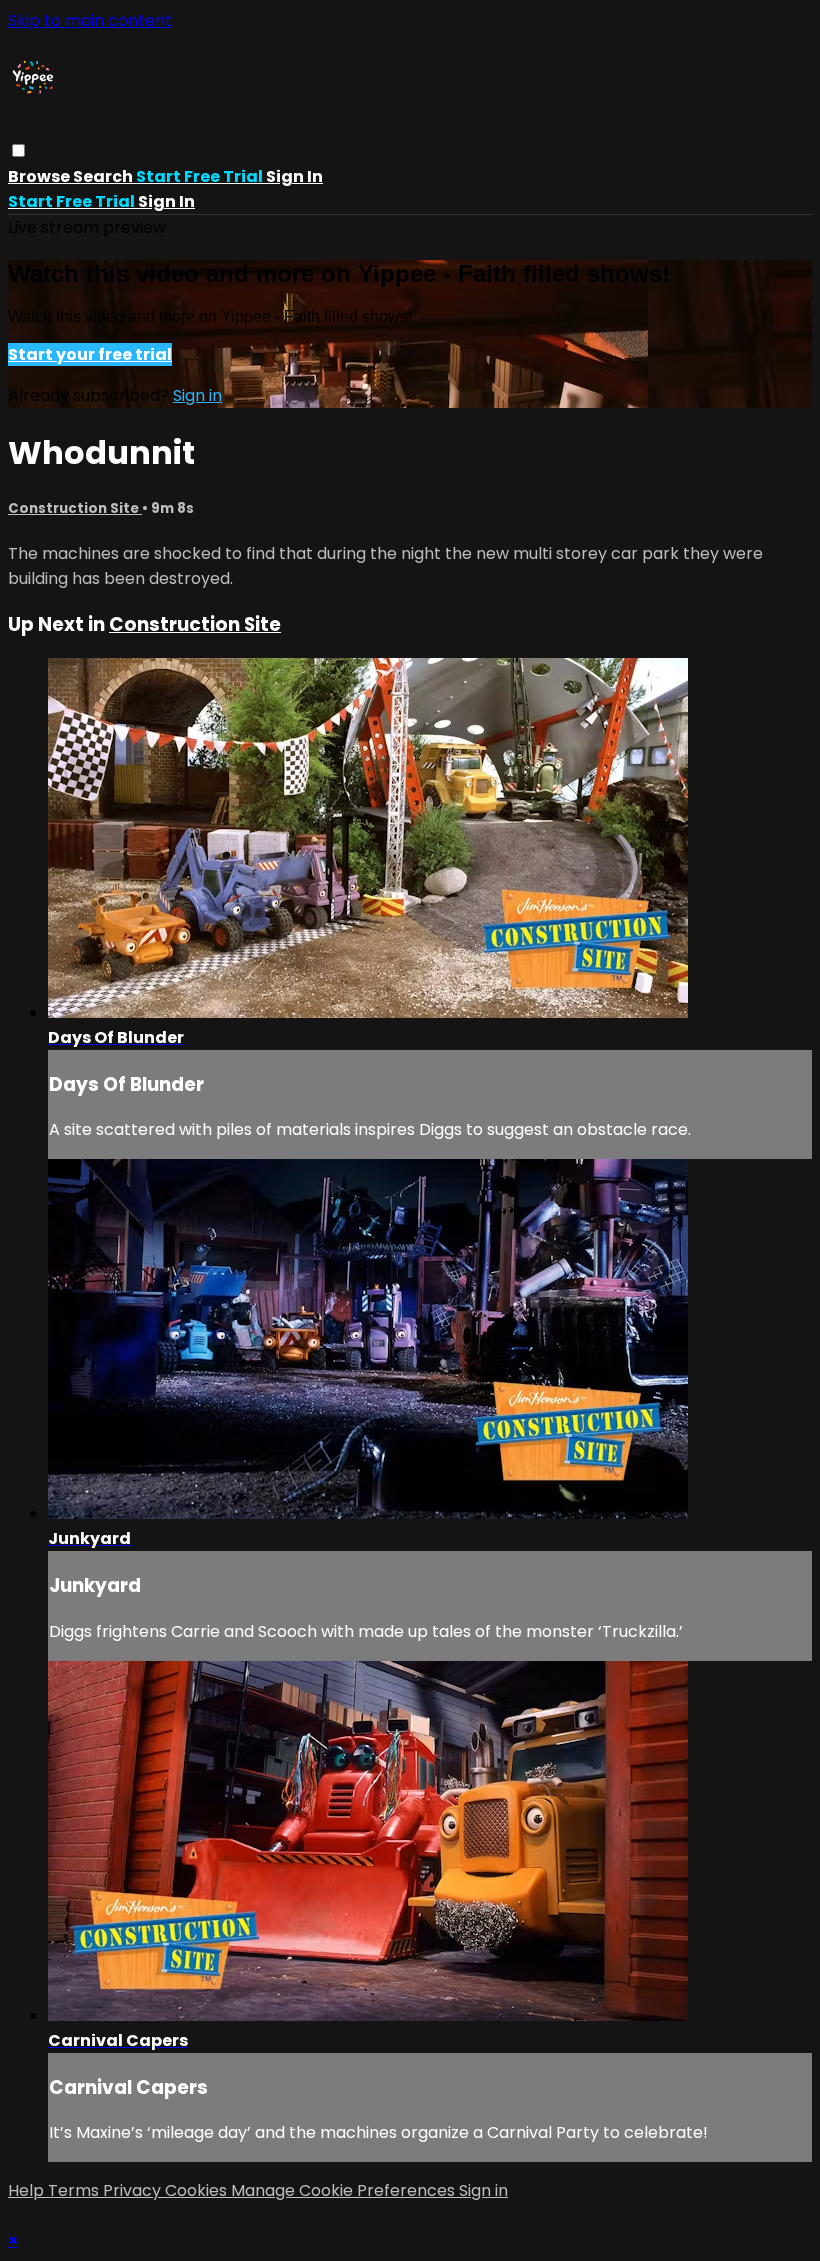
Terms (75, 2190)
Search (104, 176)
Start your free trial (90, 354)
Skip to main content (90, 20)
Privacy (134, 2190)
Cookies (198, 2190)
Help (28, 2190)
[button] (18, 150)
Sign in (294, 176)
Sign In (166, 201)
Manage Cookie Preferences (345, 2190)
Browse (40, 176)
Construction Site (75, 508)
